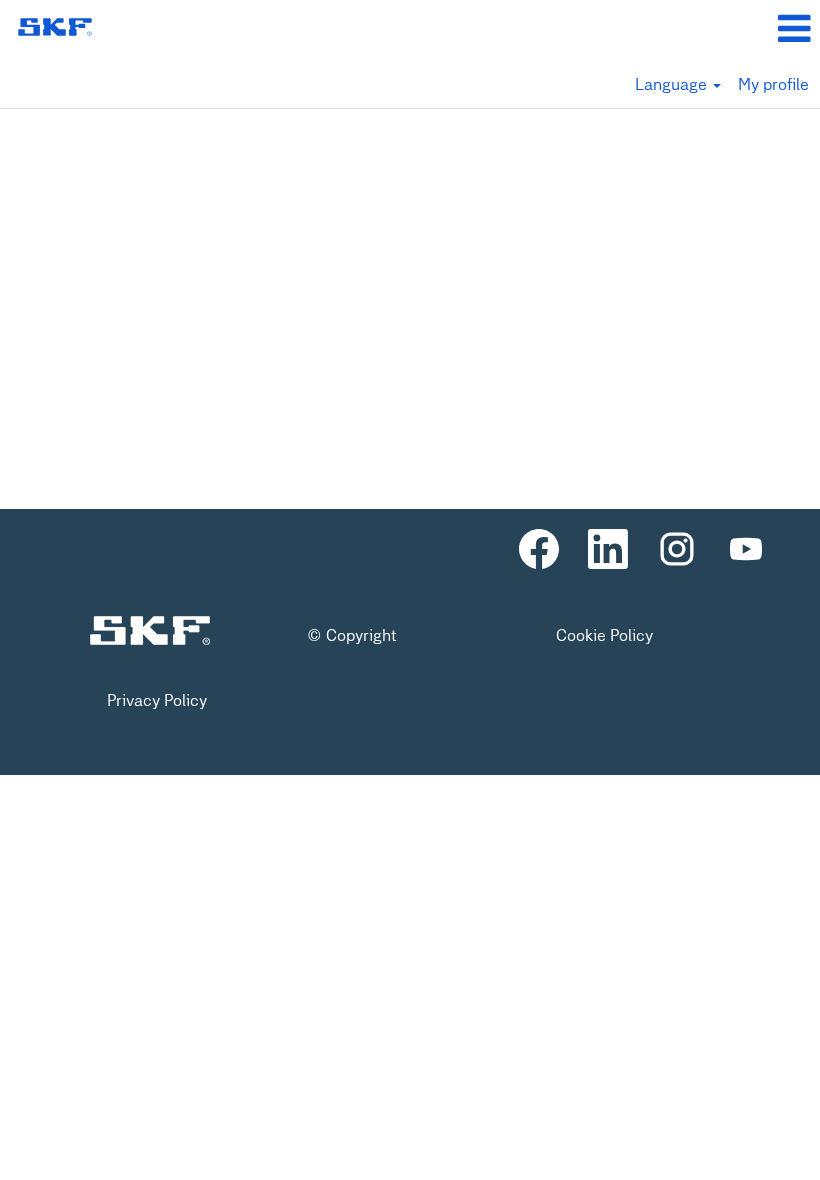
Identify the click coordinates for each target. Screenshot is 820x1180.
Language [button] (673, 84)
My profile (773, 84)
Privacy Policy (157, 701)
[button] (683, 29)
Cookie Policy (604, 636)
